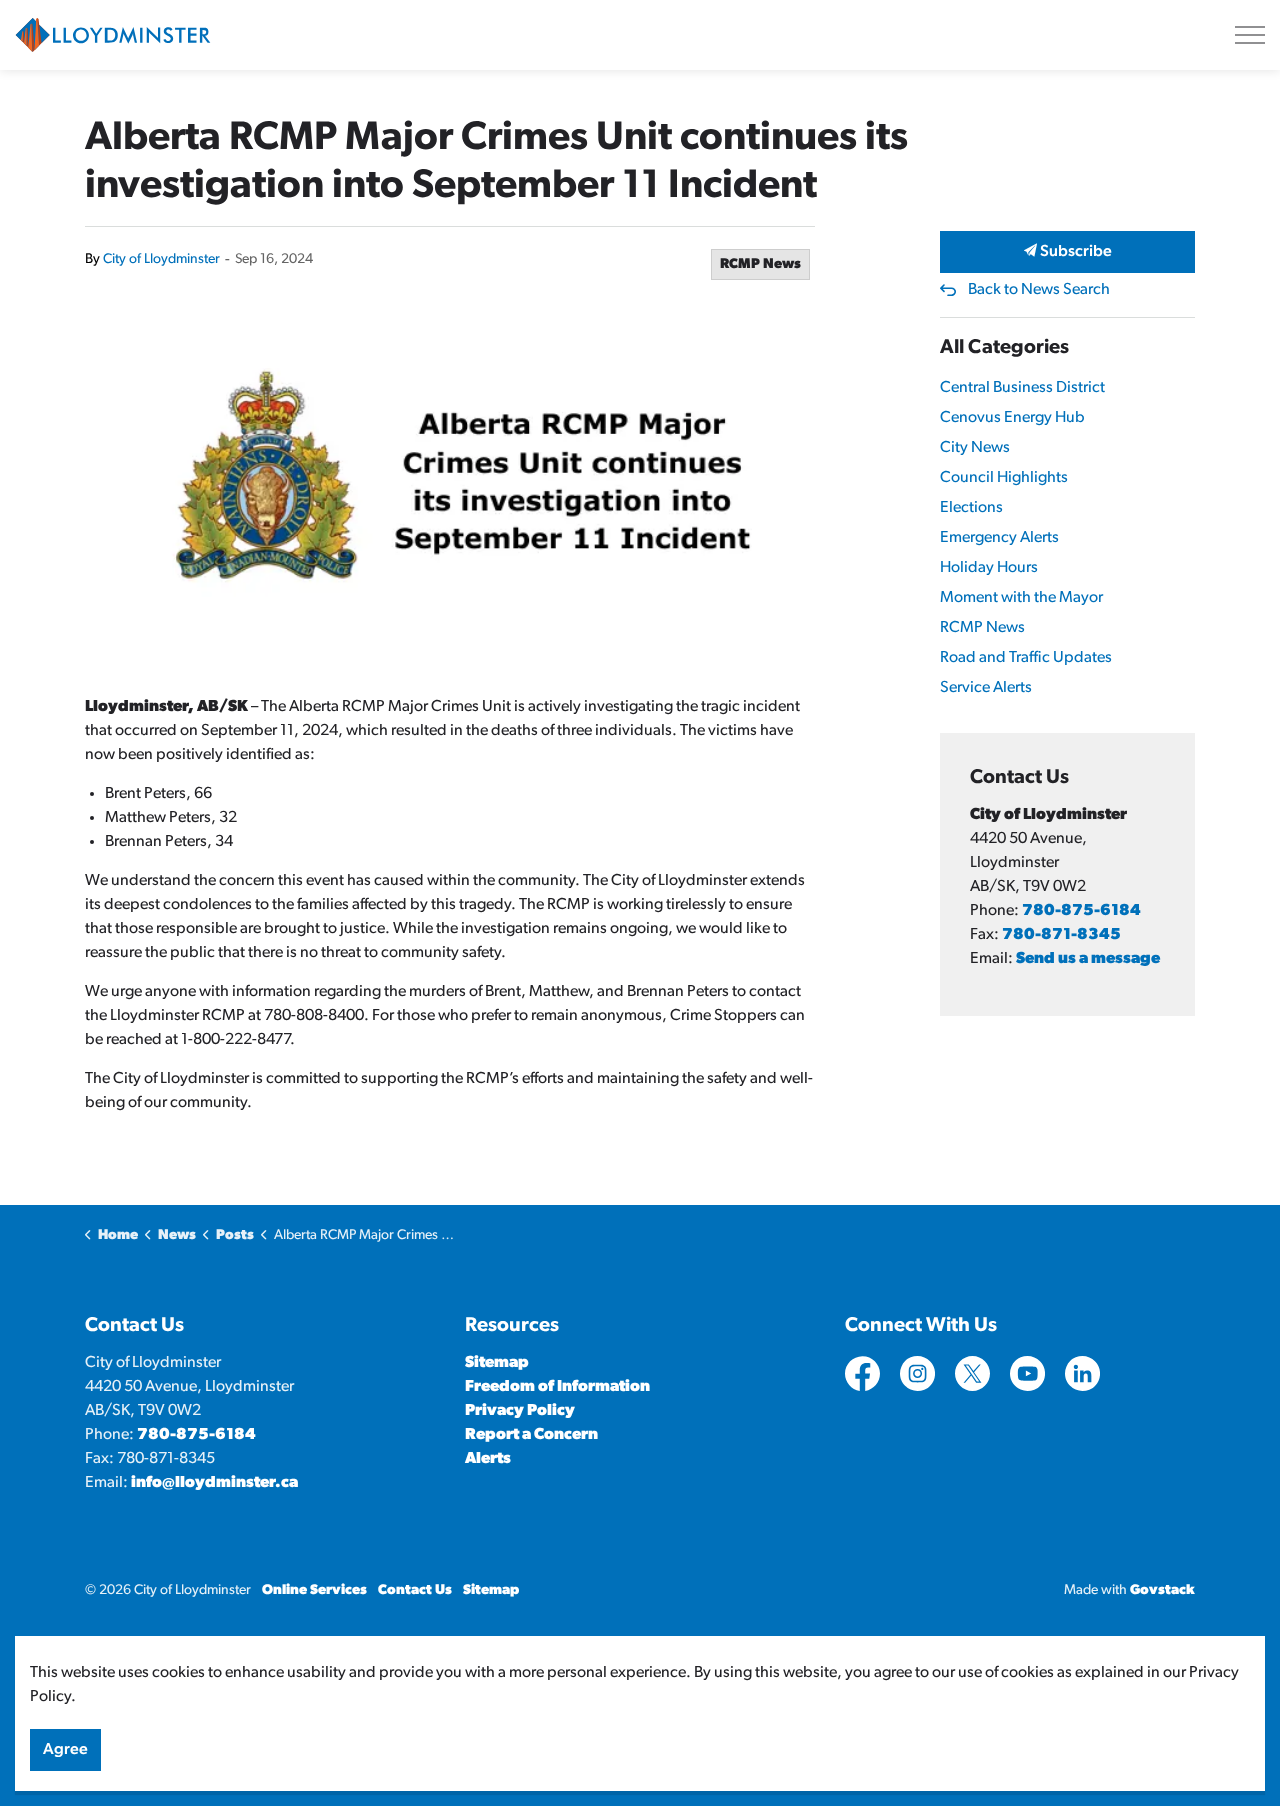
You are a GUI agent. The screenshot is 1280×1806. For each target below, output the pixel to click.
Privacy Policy (520, 1411)
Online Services (314, 1590)
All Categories (1004, 348)
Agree (65, 1750)
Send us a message (1088, 959)
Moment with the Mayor (1021, 598)
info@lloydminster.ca (214, 1483)
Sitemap (497, 1363)
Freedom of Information (557, 1387)
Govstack (1162, 1590)
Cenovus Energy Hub (1012, 418)
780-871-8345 (1061, 935)
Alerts (488, 1459)
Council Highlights (1004, 478)
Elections (971, 508)
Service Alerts (986, 688)
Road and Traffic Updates (1026, 658)
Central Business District (1022, 388)
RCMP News (760, 264)
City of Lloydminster (161, 259)
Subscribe (1074, 252)
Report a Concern (531, 1435)
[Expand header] (1250, 35)
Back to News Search (1039, 290)
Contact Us (415, 1590)
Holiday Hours (989, 568)
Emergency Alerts (999, 538)
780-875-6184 (1081, 911)
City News (975, 448)
